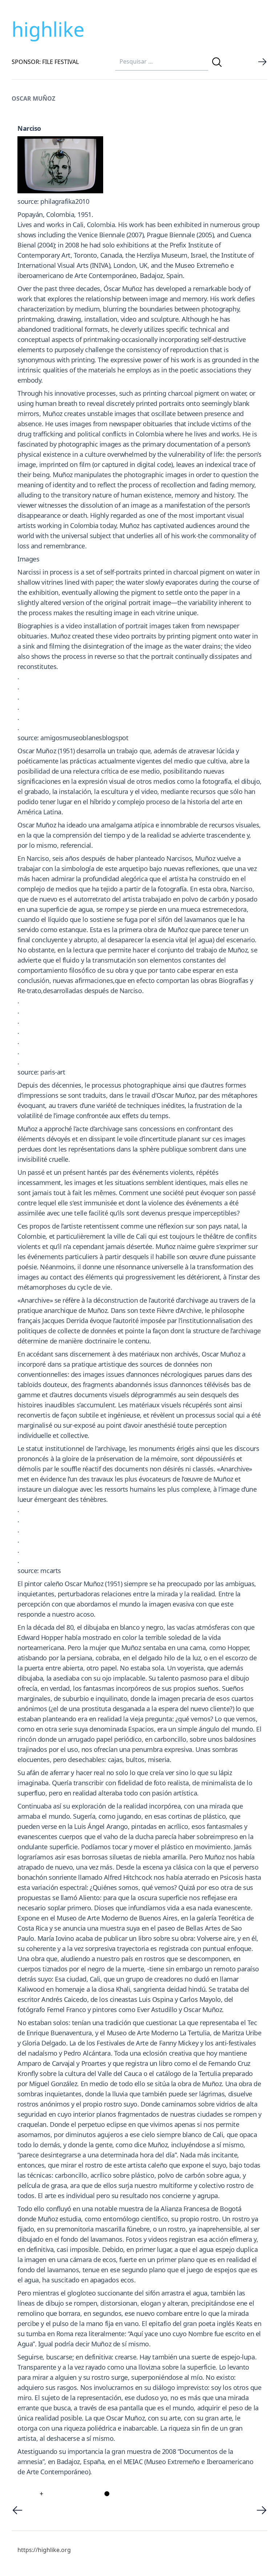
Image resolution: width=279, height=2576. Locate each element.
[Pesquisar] (217, 62)
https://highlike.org (44, 2550)
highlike (48, 29)
